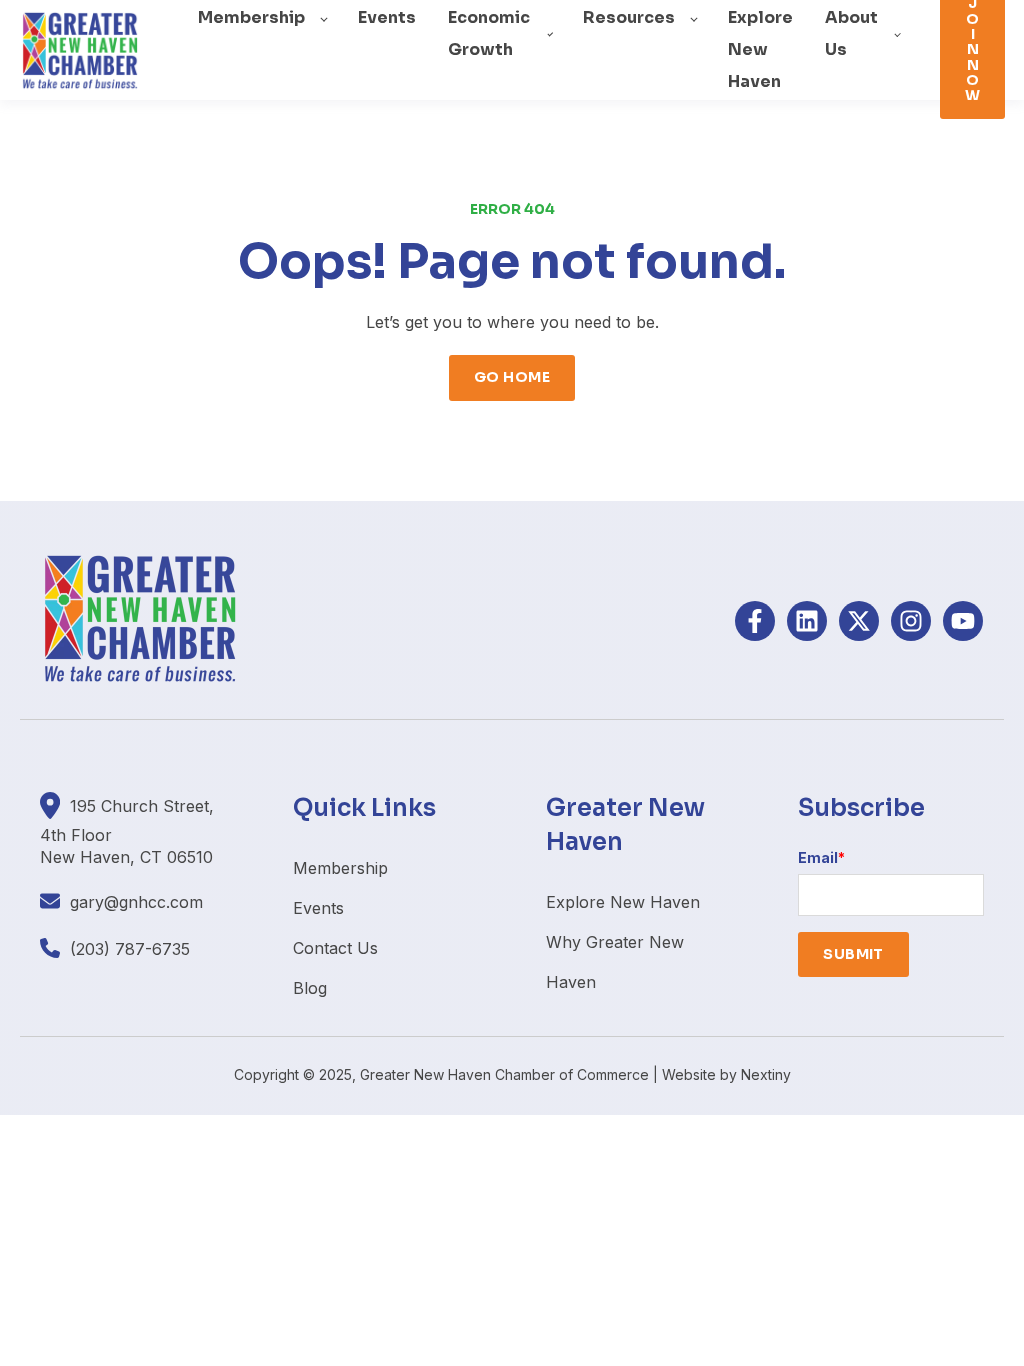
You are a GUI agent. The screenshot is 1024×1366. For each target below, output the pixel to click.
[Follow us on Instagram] (911, 621)
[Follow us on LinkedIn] (807, 621)
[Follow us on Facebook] (755, 621)
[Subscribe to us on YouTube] (963, 621)
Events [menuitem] (318, 908)
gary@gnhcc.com (136, 902)
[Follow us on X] (859, 621)
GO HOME (512, 377)
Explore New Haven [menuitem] (623, 902)
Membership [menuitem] (340, 868)
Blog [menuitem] (310, 988)
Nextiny (766, 1074)
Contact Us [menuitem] (335, 948)
